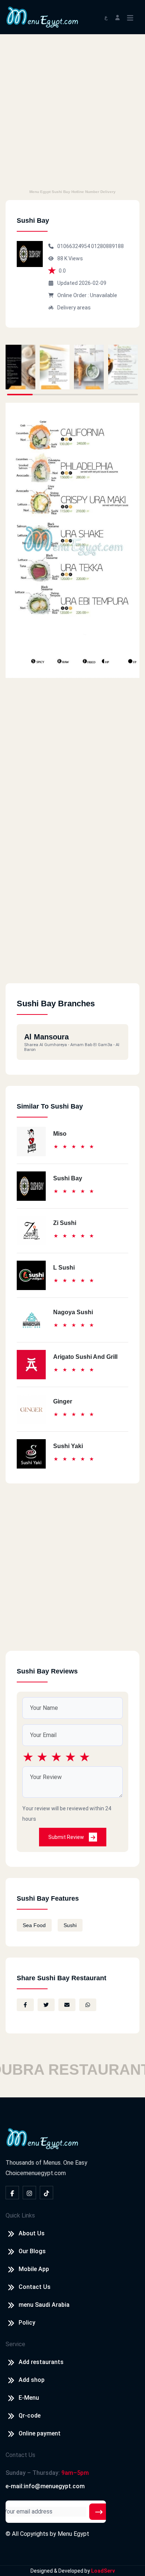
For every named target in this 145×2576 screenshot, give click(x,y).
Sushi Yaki (68, 1446)
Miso (60, 1134)
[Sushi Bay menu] (20, 367)
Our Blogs (32, 2251)
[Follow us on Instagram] (29, 2193)
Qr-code (30, 2416)
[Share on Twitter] (46, 2005)
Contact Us (35, 2287)
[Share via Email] (67, 2005)
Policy (27, 2323)
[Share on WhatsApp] (88, 2005)
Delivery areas (74, 308)
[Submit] (99, 2512)
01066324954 (74, 246)
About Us (32, 2233)
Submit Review (67, 1837)
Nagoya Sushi (73, 1312)
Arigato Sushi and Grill (85, 1357)
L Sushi (64, 1268)
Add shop (32, 2380)
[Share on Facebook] (25, 2005)
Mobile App (34, 2269)
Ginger (63, 1401)
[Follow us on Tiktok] (46, 2193)
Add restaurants (41, 2362)
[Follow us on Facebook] (12, 2193)
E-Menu (29, 2398)
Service (15, 2344)
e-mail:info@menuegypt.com (45, 2486)
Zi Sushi (65, 1223)
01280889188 (107, 246)
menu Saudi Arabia (44, 2305)
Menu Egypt (73, 2534)
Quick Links (20, 2215)
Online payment (40, 2433)
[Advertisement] (72, 110)
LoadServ (103, 2571)
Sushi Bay (68, 1178)
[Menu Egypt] (42, 17)
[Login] (117, 17)
